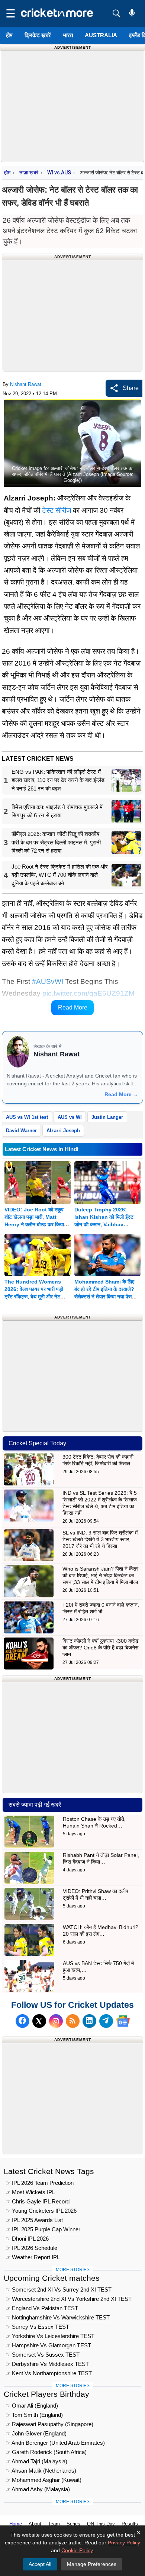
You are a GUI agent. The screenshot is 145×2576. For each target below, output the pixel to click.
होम (9, 35)
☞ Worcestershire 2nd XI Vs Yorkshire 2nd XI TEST (69, 2299)
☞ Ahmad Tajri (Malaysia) (36, 2461)
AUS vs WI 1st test (27, 1117)
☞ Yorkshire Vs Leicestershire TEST (50, 2336)
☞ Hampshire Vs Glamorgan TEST (48, 2345)
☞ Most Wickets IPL (30, 2192)
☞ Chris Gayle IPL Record (38, 2201)
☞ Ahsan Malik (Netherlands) (41, 2471)
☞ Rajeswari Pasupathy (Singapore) (49, 2424)
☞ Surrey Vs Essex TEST (37, 2327)
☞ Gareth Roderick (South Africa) (46, 2452)
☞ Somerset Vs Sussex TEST (43, 2355)
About (35, 2524)
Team (54, 2524)
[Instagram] (56, 2021)
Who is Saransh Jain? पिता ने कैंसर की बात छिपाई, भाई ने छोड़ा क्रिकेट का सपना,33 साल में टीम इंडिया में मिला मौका (100, 1575)
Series (73, 2524)
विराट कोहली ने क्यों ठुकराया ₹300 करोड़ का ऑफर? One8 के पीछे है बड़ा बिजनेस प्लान (101, 1648)
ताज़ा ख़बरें (29, 173)
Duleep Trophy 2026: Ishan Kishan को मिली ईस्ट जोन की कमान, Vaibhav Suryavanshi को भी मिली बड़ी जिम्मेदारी (105, 1224)
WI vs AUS (59, 173)
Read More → (121, 1094)
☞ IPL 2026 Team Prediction (40, 2183)
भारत (68, 35)
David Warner (21, 1131)
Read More (73, 1007)
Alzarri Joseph (63, 1131)
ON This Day (101, 2524)
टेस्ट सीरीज (57, 510)
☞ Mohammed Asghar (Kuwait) (43, 2480)
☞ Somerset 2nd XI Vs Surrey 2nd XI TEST (59, 2290)
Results (130, 2524)
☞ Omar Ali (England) (32, 2406)
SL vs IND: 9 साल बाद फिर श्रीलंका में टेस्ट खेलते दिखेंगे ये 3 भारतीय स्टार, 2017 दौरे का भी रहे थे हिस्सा (100, 1539)
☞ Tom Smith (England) (34, 2415)
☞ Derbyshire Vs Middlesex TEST (47, 2364)
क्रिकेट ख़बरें (38, 35)
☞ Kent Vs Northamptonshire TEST (49, 2373)
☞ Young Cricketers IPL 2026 (41, 2211)
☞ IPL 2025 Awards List (34, 2220)
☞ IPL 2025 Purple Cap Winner (43, 2229)
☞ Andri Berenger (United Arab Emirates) (55, 2443)
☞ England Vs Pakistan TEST (42, 2308)
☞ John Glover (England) (36, 2433)
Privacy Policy (124, 2543)
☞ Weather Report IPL (33, 2257)
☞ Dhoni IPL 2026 (27, 2239)
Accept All (40, 2564)
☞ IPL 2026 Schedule (31, 2248)
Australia (101, 35)
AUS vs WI (70, 1117)
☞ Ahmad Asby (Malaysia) (38, 2489)
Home (16, 2524)
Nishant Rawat (26, 384)
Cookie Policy (77, 2550)
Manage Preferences (92, 2564)
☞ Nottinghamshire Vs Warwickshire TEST (58, 2317)
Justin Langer (107, 1117)
